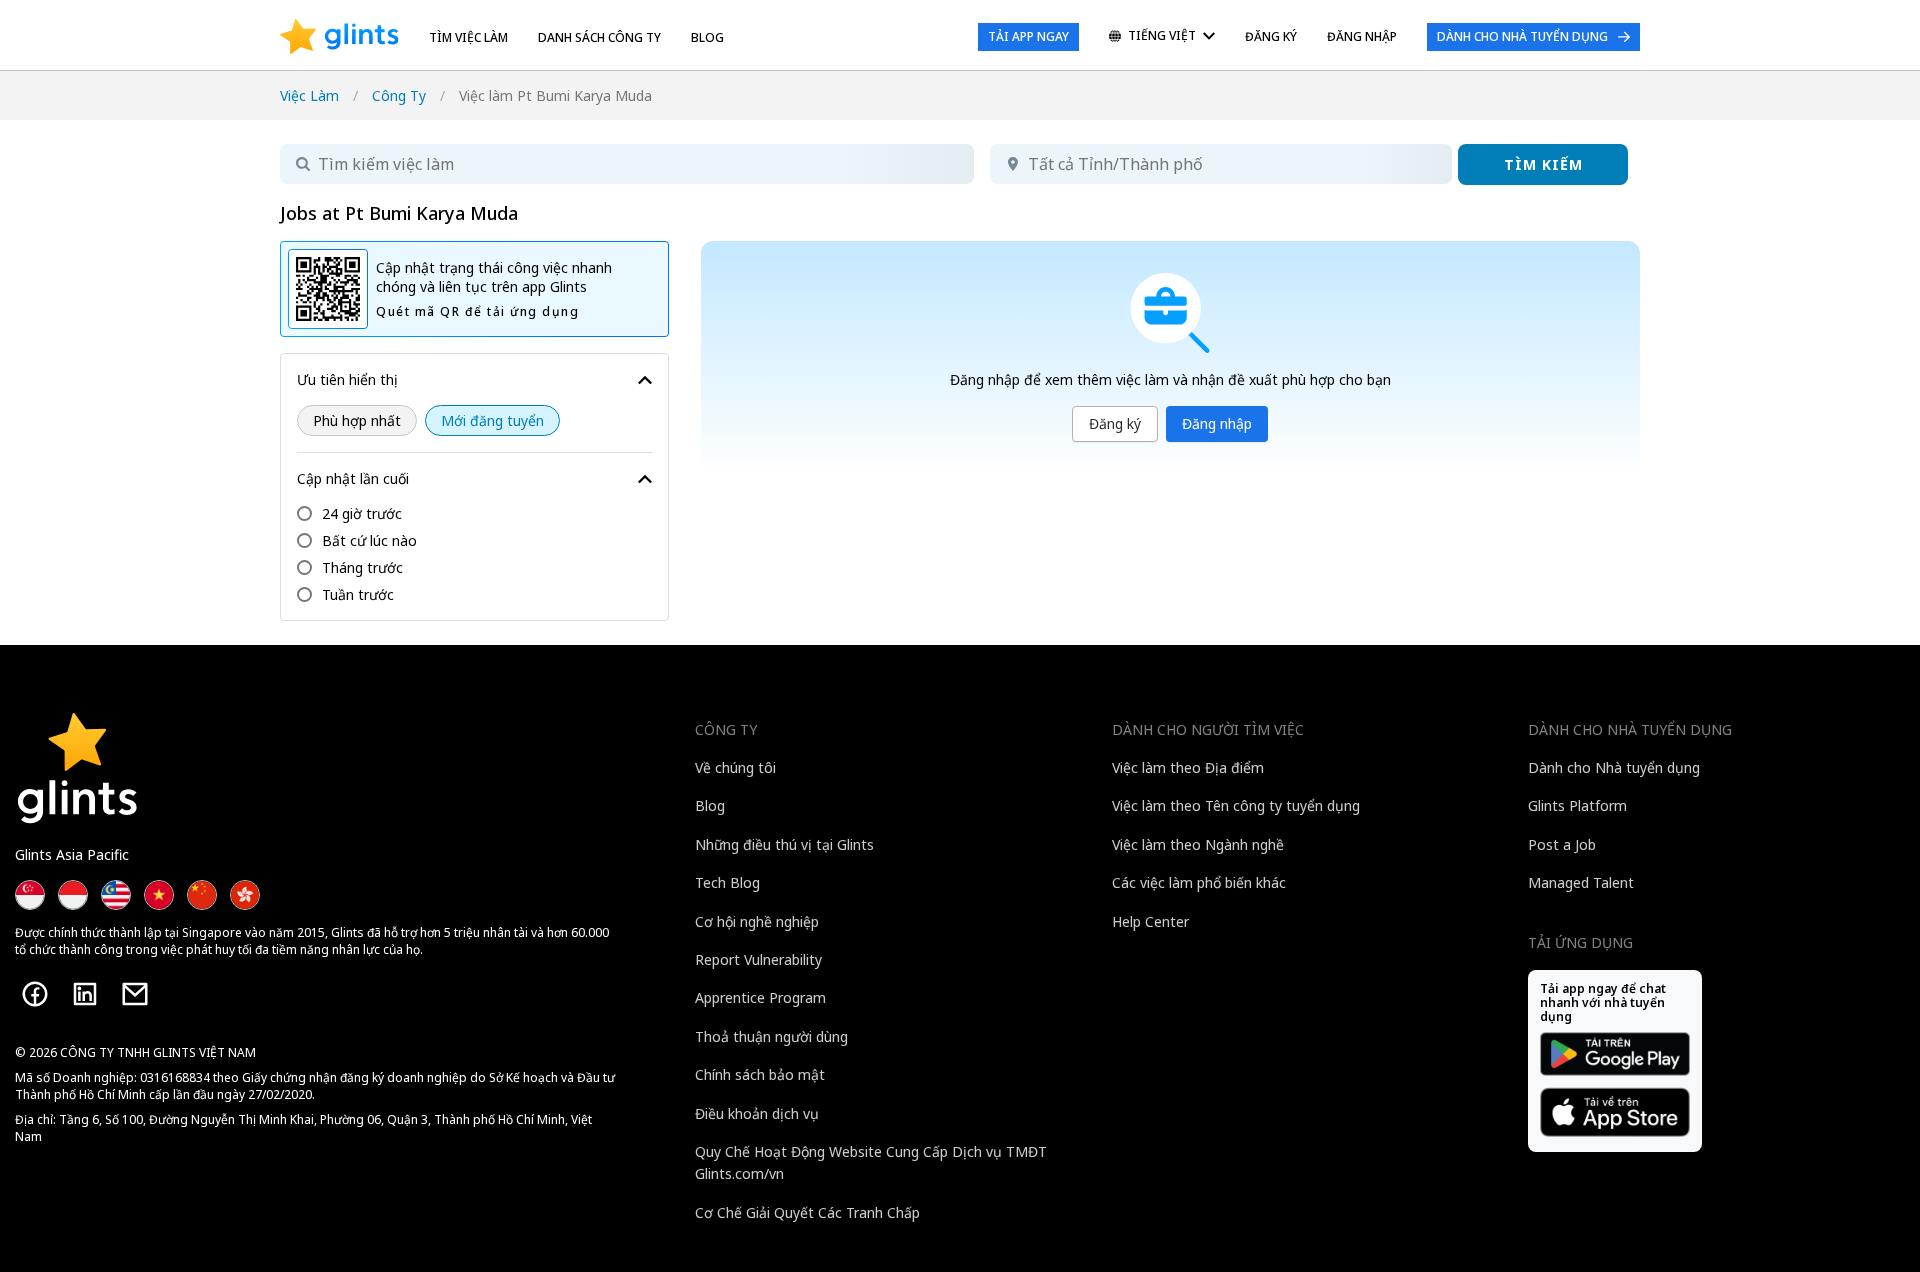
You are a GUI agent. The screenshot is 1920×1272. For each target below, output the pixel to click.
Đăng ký (1115, 423)
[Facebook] (35, 994)
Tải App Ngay (1028, 36)
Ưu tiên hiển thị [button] (347, 379)
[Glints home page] (339, 37)
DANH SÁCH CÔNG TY (599, 37)
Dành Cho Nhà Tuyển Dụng (1522, 36)
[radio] (357, 420)
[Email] (135, 994)
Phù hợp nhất (357, 420)
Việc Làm (309, 95)
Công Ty (399, 95)
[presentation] (339, 37)
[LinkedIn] (85, 994)
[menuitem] (1162, 37)
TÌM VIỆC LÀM (468, 37)
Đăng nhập (1217, 423)
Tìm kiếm (1543, 164)
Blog (707, 37)
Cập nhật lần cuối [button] (353, 478)
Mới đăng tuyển (492, 420)
